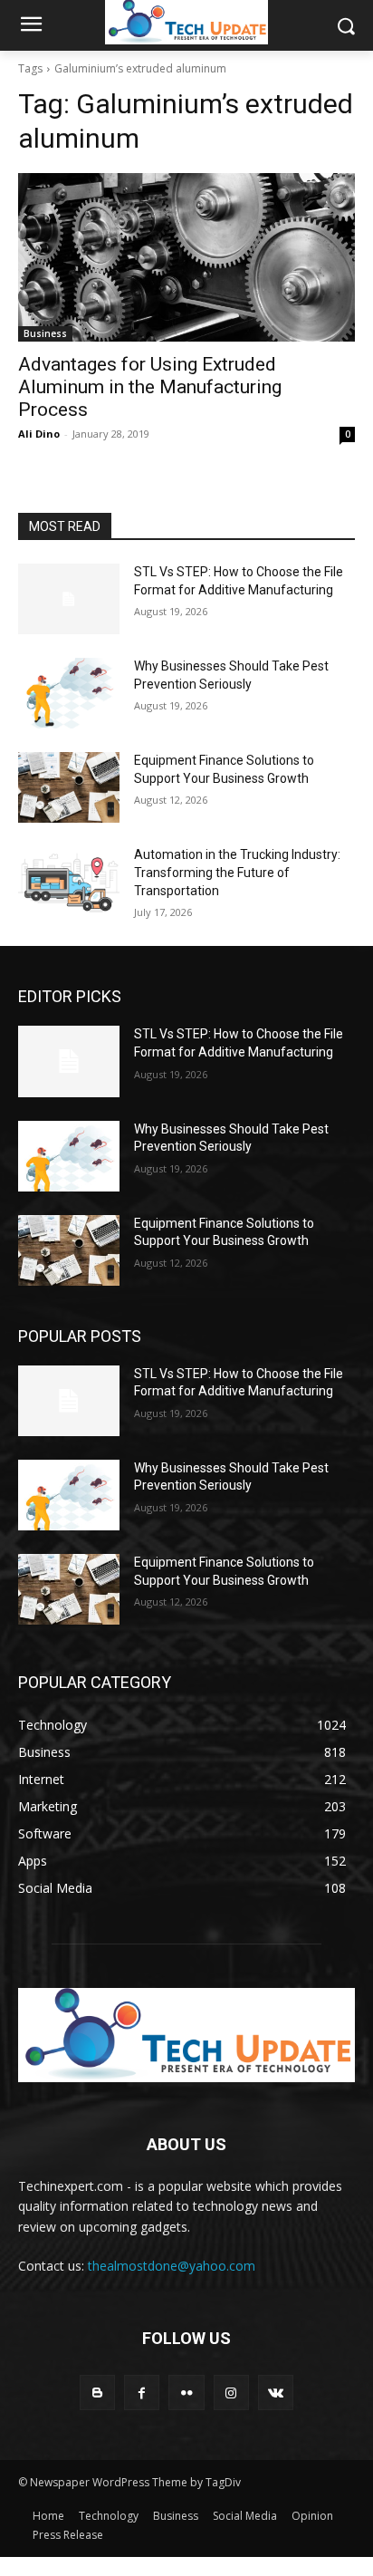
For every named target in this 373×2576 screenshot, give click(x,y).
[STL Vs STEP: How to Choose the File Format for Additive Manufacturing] (69, 599)
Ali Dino (39, 434)
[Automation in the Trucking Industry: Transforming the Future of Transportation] (69, 882)
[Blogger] (97, 2393)
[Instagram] (231, 2393)
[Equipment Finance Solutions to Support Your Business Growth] (69, 787)
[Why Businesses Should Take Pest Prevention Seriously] (69, 693)
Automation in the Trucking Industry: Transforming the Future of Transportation (237, 872)
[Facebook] (142, 2393)
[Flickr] (186, 2393)
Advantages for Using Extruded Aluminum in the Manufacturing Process (150, 387)
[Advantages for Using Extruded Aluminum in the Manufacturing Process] (186, 257)
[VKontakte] (276, 2393)
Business (45, 333)
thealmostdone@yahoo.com (172, 2266)
